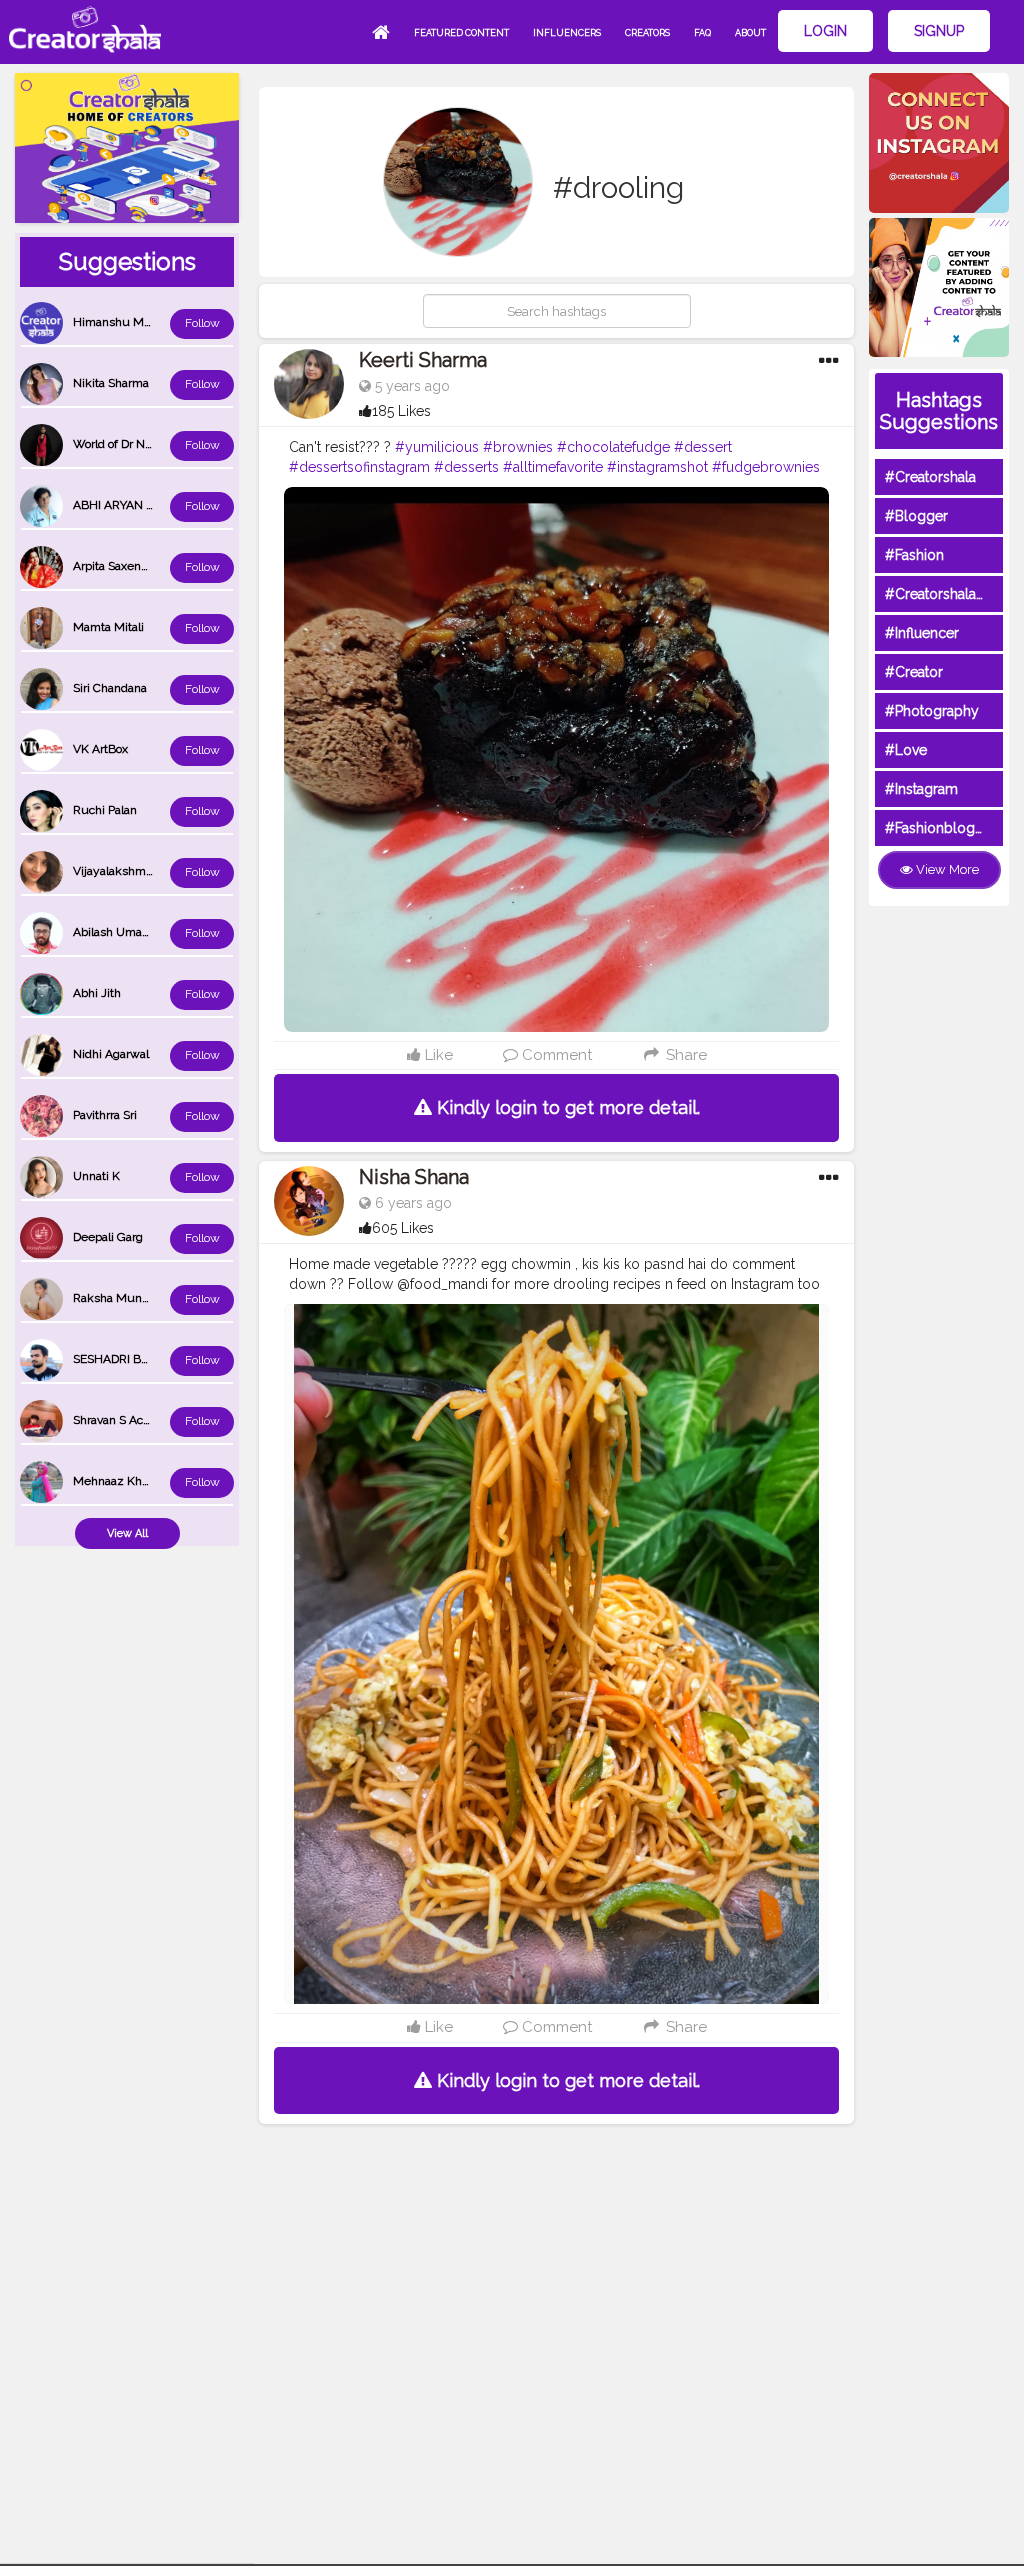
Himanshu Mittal (118, 322)
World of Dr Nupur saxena (143, 444)
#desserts (466, 467)
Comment (555, 1055)
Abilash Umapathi (121, 932)
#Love (906, 750)
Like (437, 1055)
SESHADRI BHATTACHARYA (149, 1359)
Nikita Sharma (111, 383)
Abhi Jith (97, 993)
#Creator (914, 672)
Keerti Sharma (423, 360)
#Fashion (914, 555)
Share (684, 1055)
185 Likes (401, 411)
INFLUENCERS (567, 33)
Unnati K (96, 1176)
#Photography (932, 711)
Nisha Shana (414, 1177)
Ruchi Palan (105, 810)
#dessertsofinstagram (359, 467)
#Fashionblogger (941, 828)
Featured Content (461, 33)
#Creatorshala (930, 477)
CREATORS (647, 33)
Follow (202, 323)
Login (825, 31)
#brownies (518, 447)
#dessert (703, 447)
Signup (939, 31)
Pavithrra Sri (105, 1115)
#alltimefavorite (553, 467)
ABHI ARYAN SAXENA (133, 505)
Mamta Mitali (108, 627)
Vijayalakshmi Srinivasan (140, 871)
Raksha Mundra (116, 1298)
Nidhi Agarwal (111, 1054)
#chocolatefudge (613, 447)
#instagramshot (657, 467)
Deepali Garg (108, 1237)
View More (946, 869)
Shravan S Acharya (123, 1420)
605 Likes (403, 1228)
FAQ (702, 33)
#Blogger (916, 516)
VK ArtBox (100, 749)
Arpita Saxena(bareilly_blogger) (156, 566)
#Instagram (921, 789)
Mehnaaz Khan (114, 1481)
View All (127, 1533)
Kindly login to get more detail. (566, 1107)
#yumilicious (437, 447)
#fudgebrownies (766, 467)
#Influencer (922, 633)
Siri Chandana (110, 688)
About (750, 33)
